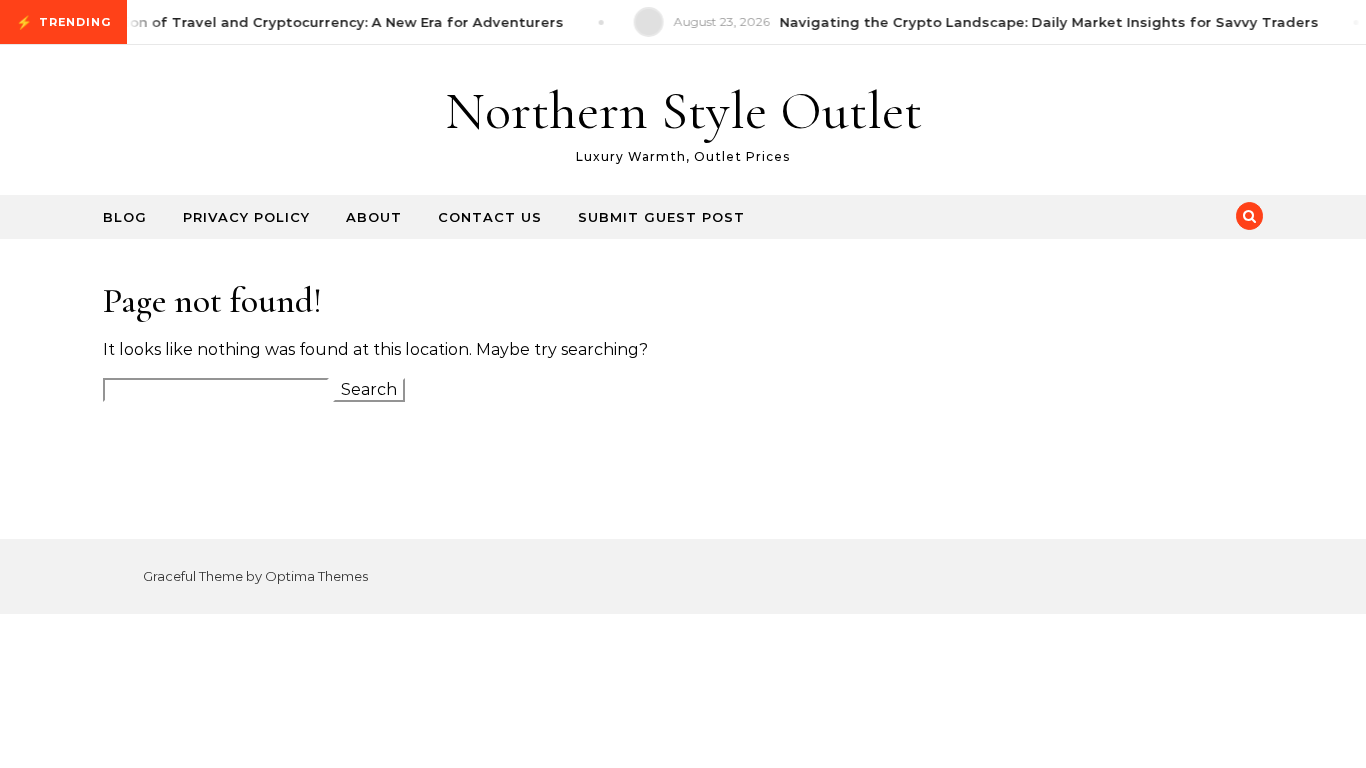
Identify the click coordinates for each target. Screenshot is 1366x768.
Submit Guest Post (661, 217)
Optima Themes (316, 576)
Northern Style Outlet (683, 110)
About (374, 217)
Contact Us (490, 217)
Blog (125, 217)
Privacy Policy (246, 217)
